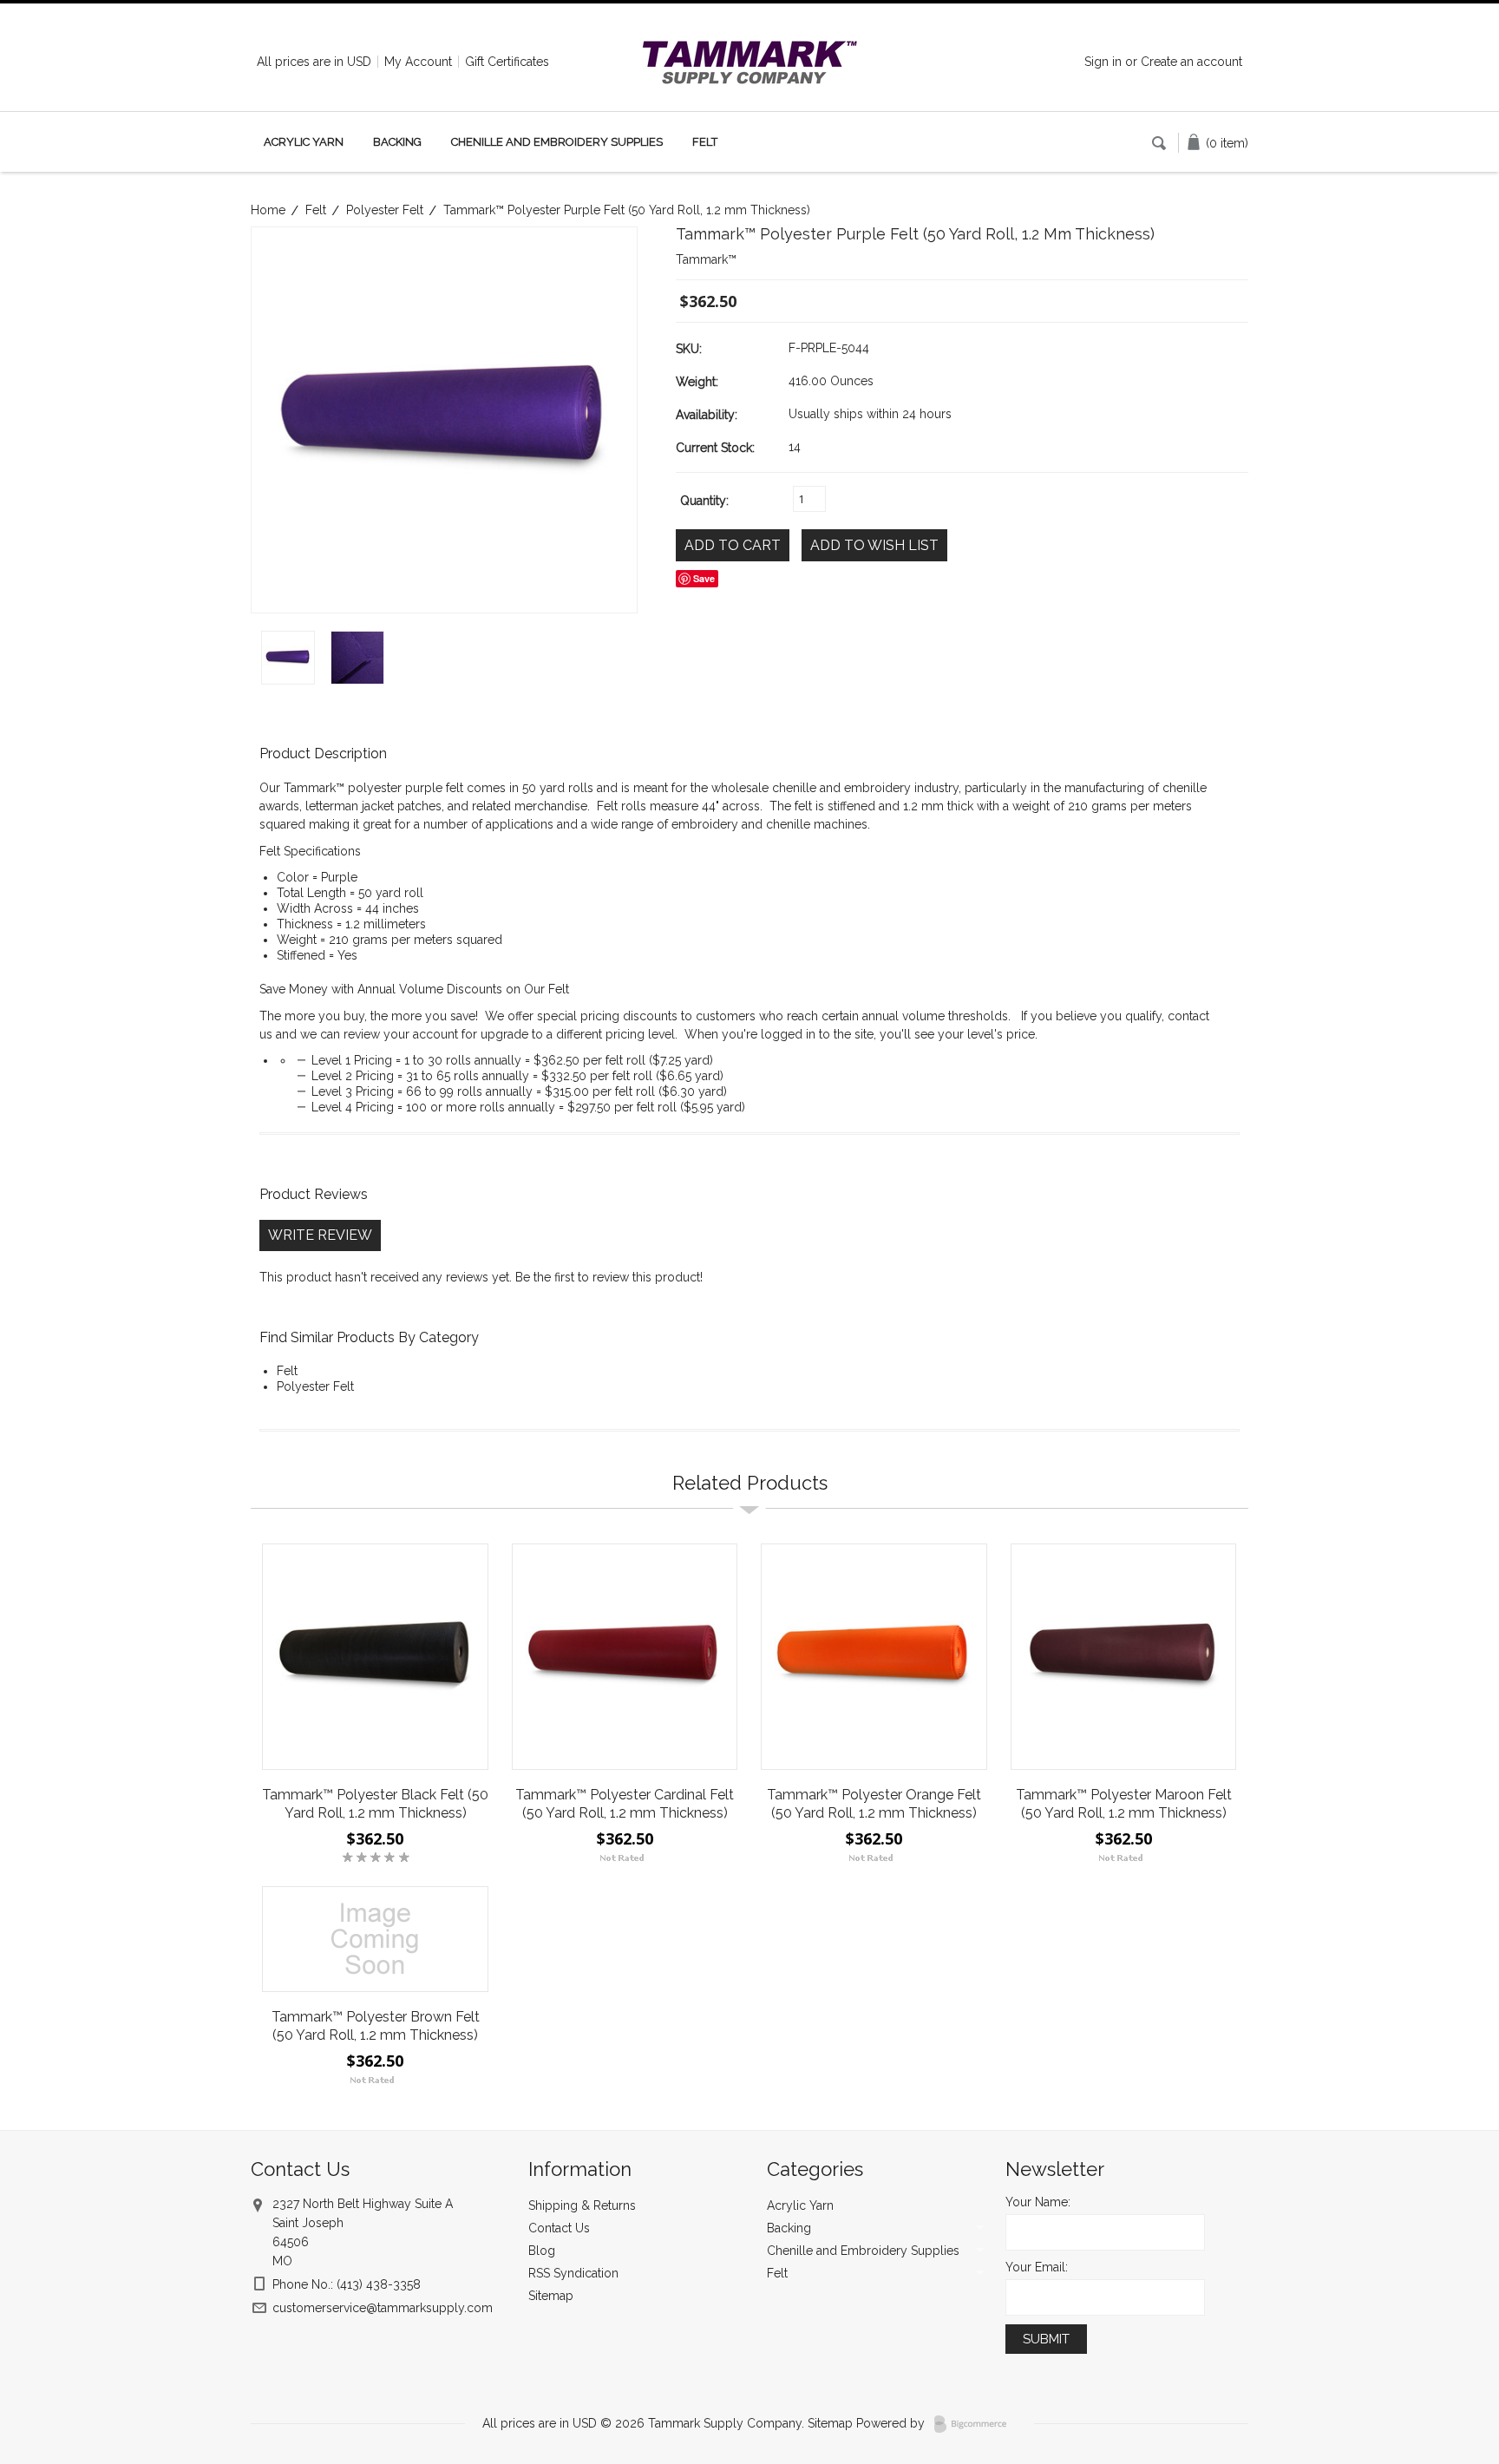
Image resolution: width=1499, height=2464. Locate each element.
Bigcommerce (975, 2424)
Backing (397, 142)
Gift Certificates (507, 62)
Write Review (320, 1235)
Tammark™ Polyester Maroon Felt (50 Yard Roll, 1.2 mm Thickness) (1124, 1804)
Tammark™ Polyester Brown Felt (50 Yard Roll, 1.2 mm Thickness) (376, 2026)
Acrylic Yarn (304, 142)
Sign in (1103, 62)
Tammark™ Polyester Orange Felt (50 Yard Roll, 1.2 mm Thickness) (874, 1804)
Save (704, 578)
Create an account (1191, 62)
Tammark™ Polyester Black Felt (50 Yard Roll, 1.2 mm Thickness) (375, 1804)
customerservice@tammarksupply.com (383, 2308)
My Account (418, 62)
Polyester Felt (385, 210)
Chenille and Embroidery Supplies (557, 142)
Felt (705, 142)
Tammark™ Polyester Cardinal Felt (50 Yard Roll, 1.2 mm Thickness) (625, 1804)
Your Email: (1037, 2267)
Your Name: (1038, 2202)
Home (268, 210)
